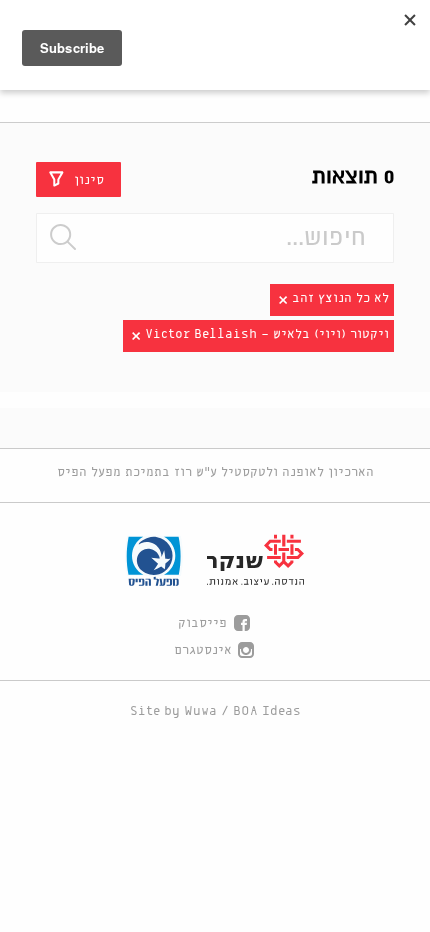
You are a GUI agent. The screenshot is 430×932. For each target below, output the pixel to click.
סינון (89, 179)
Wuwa (200, 711)
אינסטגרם (203, 650)
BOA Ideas (267, 711)
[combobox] (215, 238)
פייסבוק (202, 623)
